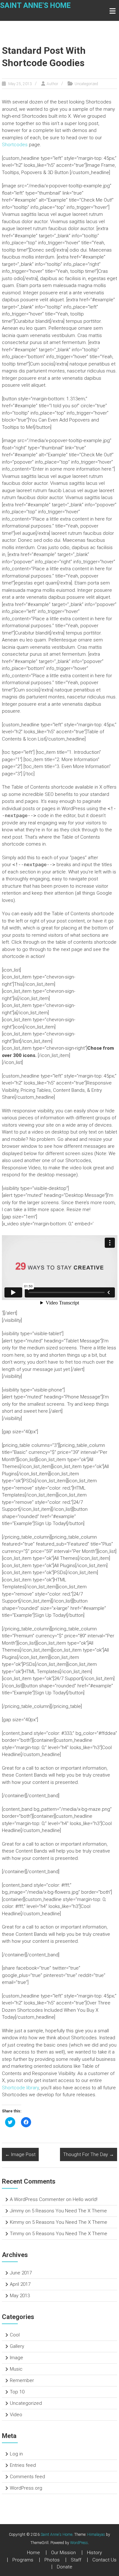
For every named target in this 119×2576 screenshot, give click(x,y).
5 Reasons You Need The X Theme (69, 2211)
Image (17, 2358)
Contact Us (104, 2560)
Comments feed (27, 2477)
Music (16, 2369)
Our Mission (63, 2553)
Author (52, 84)
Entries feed (23, 2465)
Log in (16, 2454)
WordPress (79, 2543)
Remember (22, 2380)
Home (33, 2553)
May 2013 (20, 2296)
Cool (15, 2335)
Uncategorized (86, 84)
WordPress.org (26, 2488)
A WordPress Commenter (37, 2199)
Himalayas (96, 2535)
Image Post (20, 2154)
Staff (76, 2560)
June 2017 (21, 2273)
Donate (65, 2567)
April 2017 (20, 2284)
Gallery (17, 2346)
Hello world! (85, 2199)
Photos (52, 2560)
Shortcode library (20, 2088)
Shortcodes (15, 145)
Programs (23, 2560)
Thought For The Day (89, 2154)
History (94, 2553)
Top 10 (17, 2392)
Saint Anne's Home (35, 6)
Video (16, 2415)
